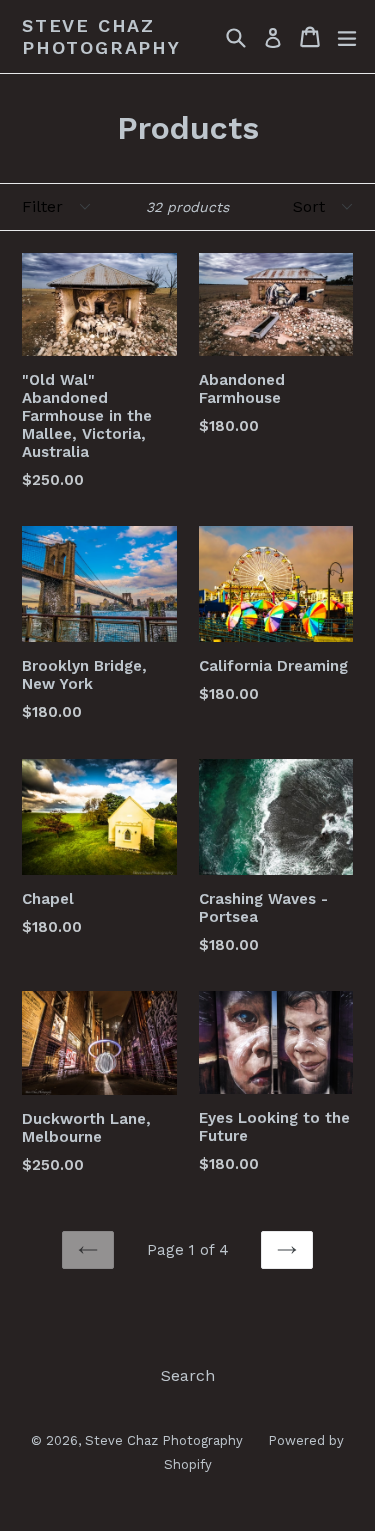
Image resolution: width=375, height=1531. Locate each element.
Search (188, 1375)
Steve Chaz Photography (101, 36)
